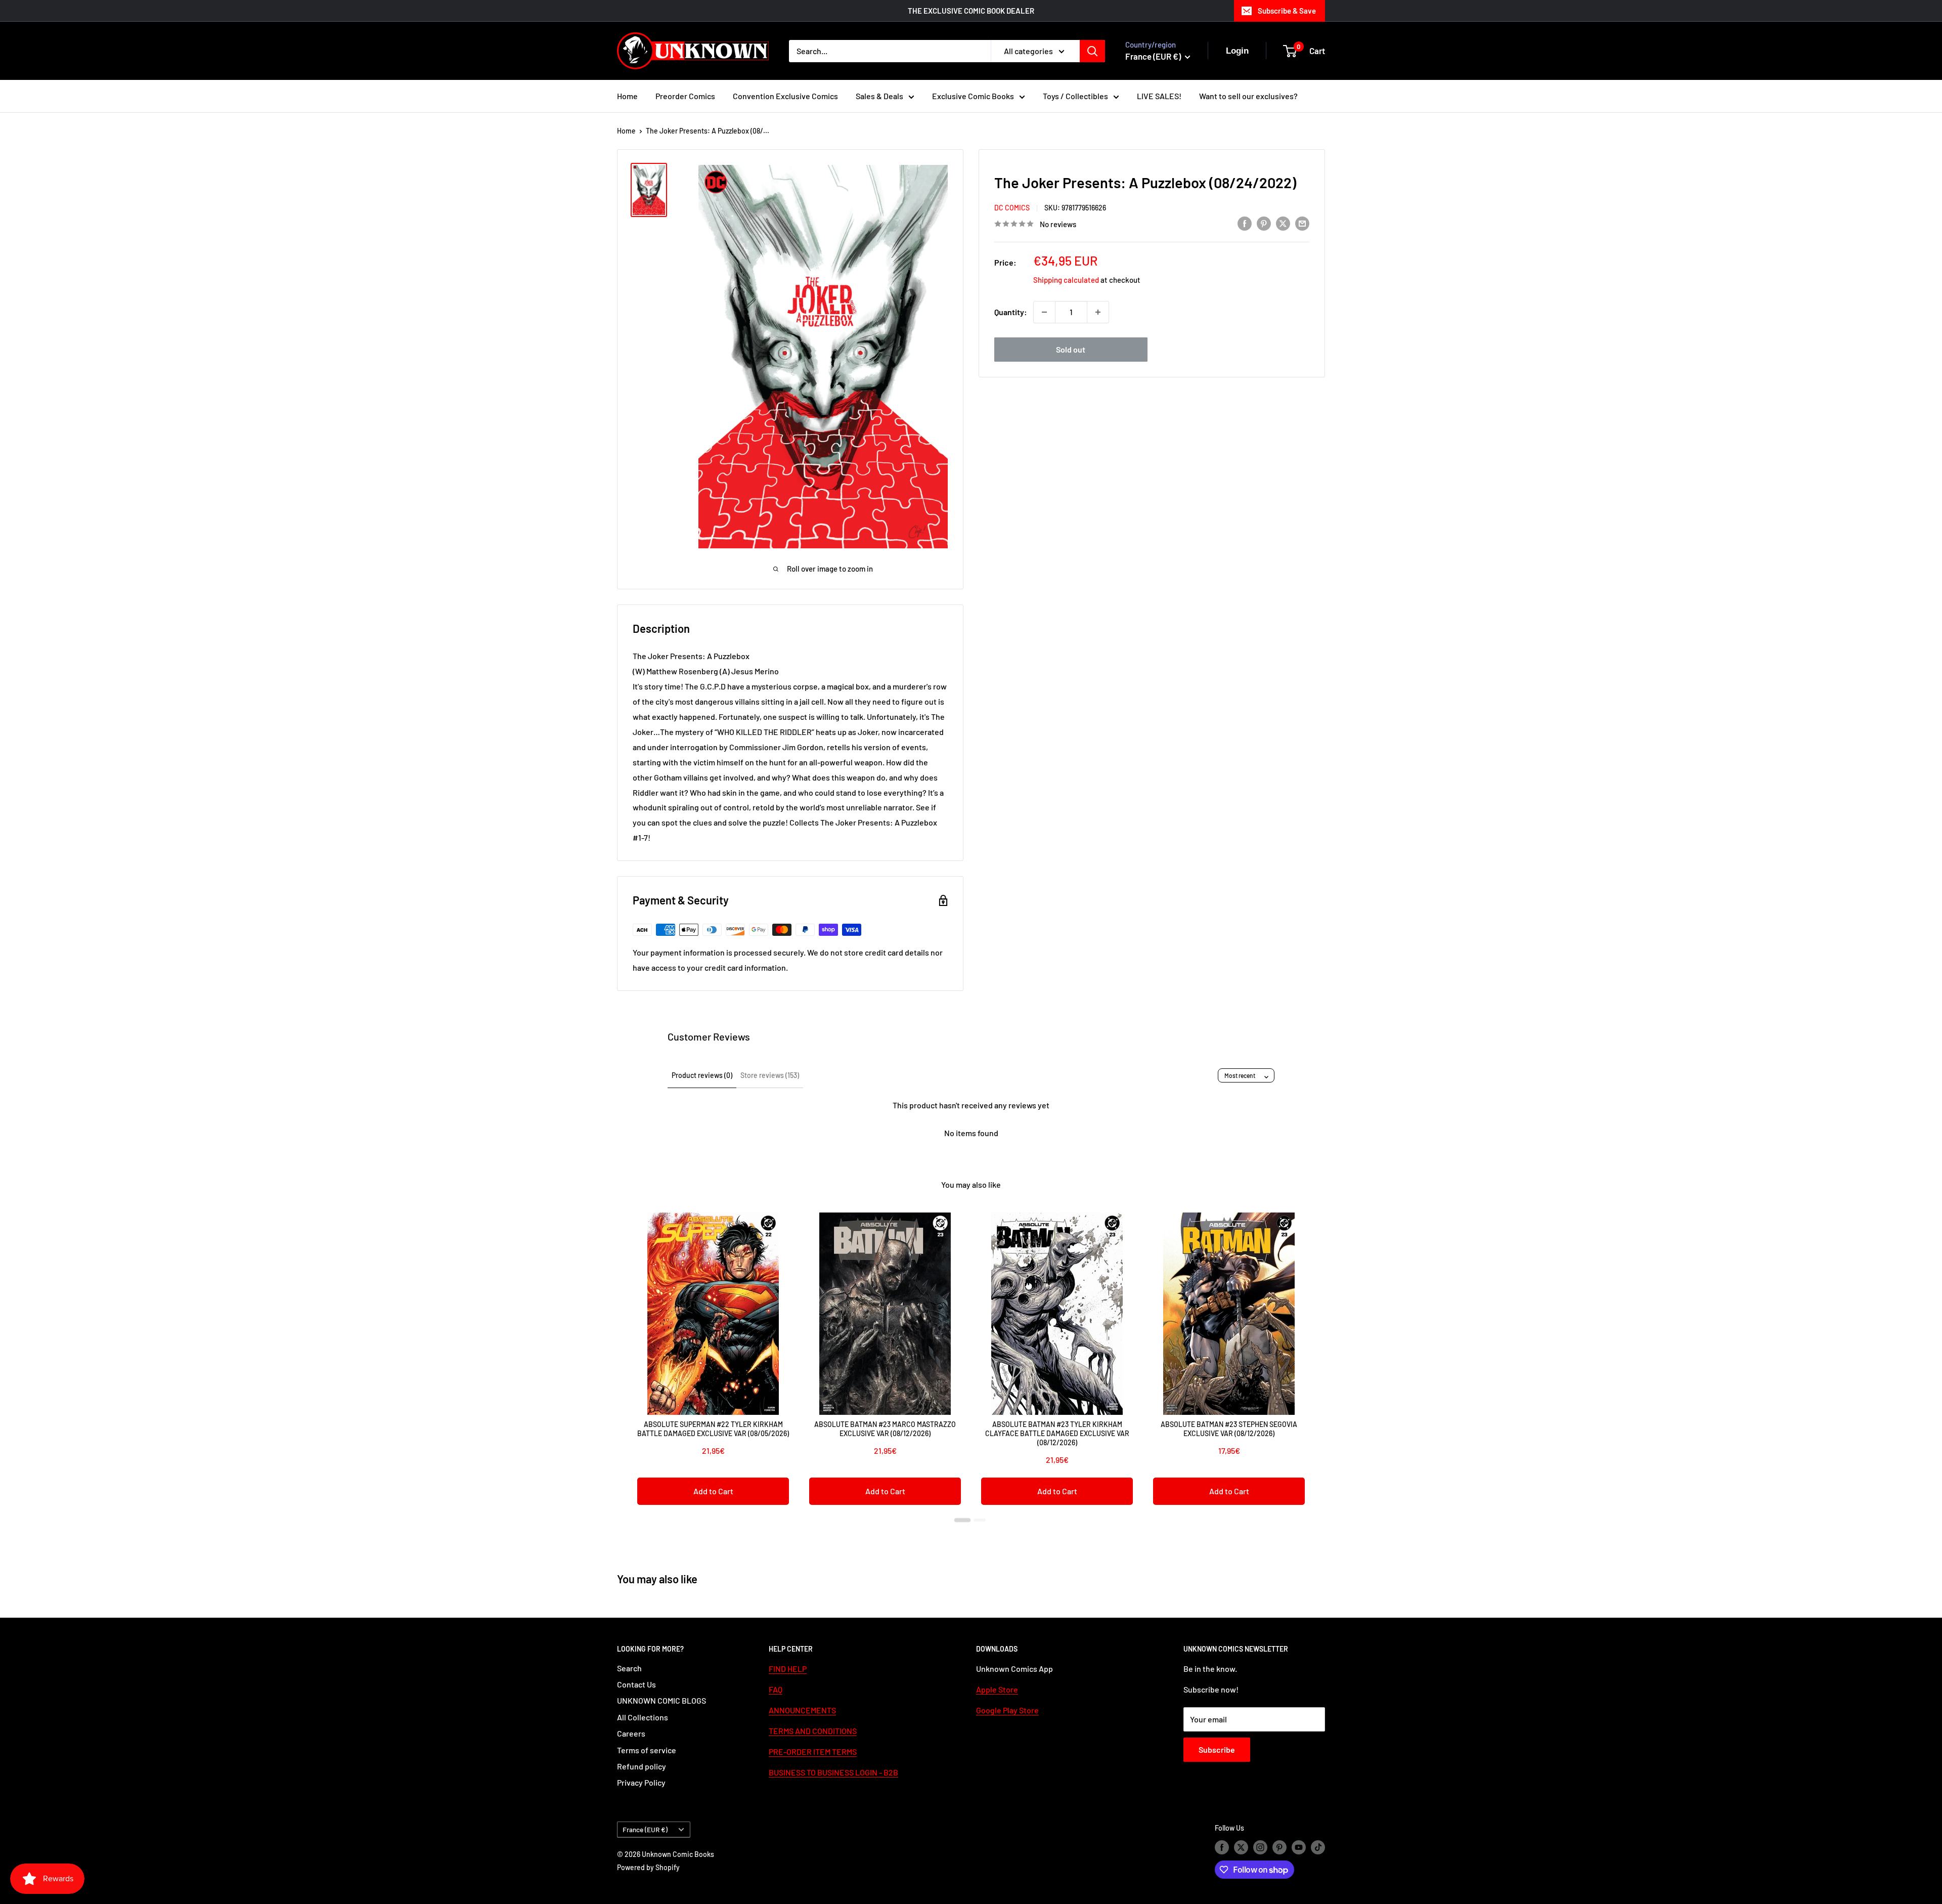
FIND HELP (788, 1669)
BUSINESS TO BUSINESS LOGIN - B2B (833, 1772)
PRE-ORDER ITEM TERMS (813, 1751)
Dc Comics (1012, 208)
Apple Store (997, 1689)
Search (629, 1668)
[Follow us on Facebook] (1222, 1847)
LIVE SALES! (1159, 96)
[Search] (1092, 51)
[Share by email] (1302, 223)
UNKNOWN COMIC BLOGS (661, 1700)
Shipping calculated (1066, 280)
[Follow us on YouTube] (1299, 1847)
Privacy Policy (641, 1782)
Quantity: (1011, 312)
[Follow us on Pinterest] (1279, 1847)
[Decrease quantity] (1044, 312)
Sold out (1071, 349)
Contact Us (636, 1684)
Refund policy (642, 1766)
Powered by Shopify (648, 1867)
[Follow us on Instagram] (1260, 1847)
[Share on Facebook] (1245, 223)
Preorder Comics (685, 96)
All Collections (643, 1717)
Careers (631, 1733)
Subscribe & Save (1287, 11)
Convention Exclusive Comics (785, 96)
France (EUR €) (645, 1829)
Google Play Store (1007, 1710)
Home (627, 96)
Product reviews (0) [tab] (702, 1075)
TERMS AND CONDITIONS (813, 1731)
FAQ (776, 1689)
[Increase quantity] (1098, 312)
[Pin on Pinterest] (1264, 223)
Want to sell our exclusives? (1248, 96)
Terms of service (647, 1750)
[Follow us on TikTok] (1318, 1847)
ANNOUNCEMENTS (802, 1710)
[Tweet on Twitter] (1283, 223)
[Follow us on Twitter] (1241, 1847)
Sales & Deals (879, 96)
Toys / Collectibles (1075, 96)
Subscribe (1217, 1749)
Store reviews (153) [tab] (770, 1075)
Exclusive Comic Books (973, 96)
